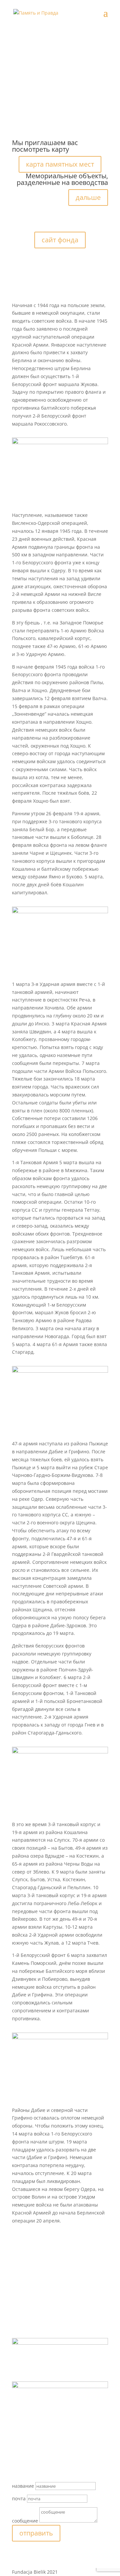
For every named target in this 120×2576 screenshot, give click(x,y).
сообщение (25, 2521)
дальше (88, 197)
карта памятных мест (60, 164)
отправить (36, 2533)
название (23, 2486)
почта (19, 2498)
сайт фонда (60, 240)
